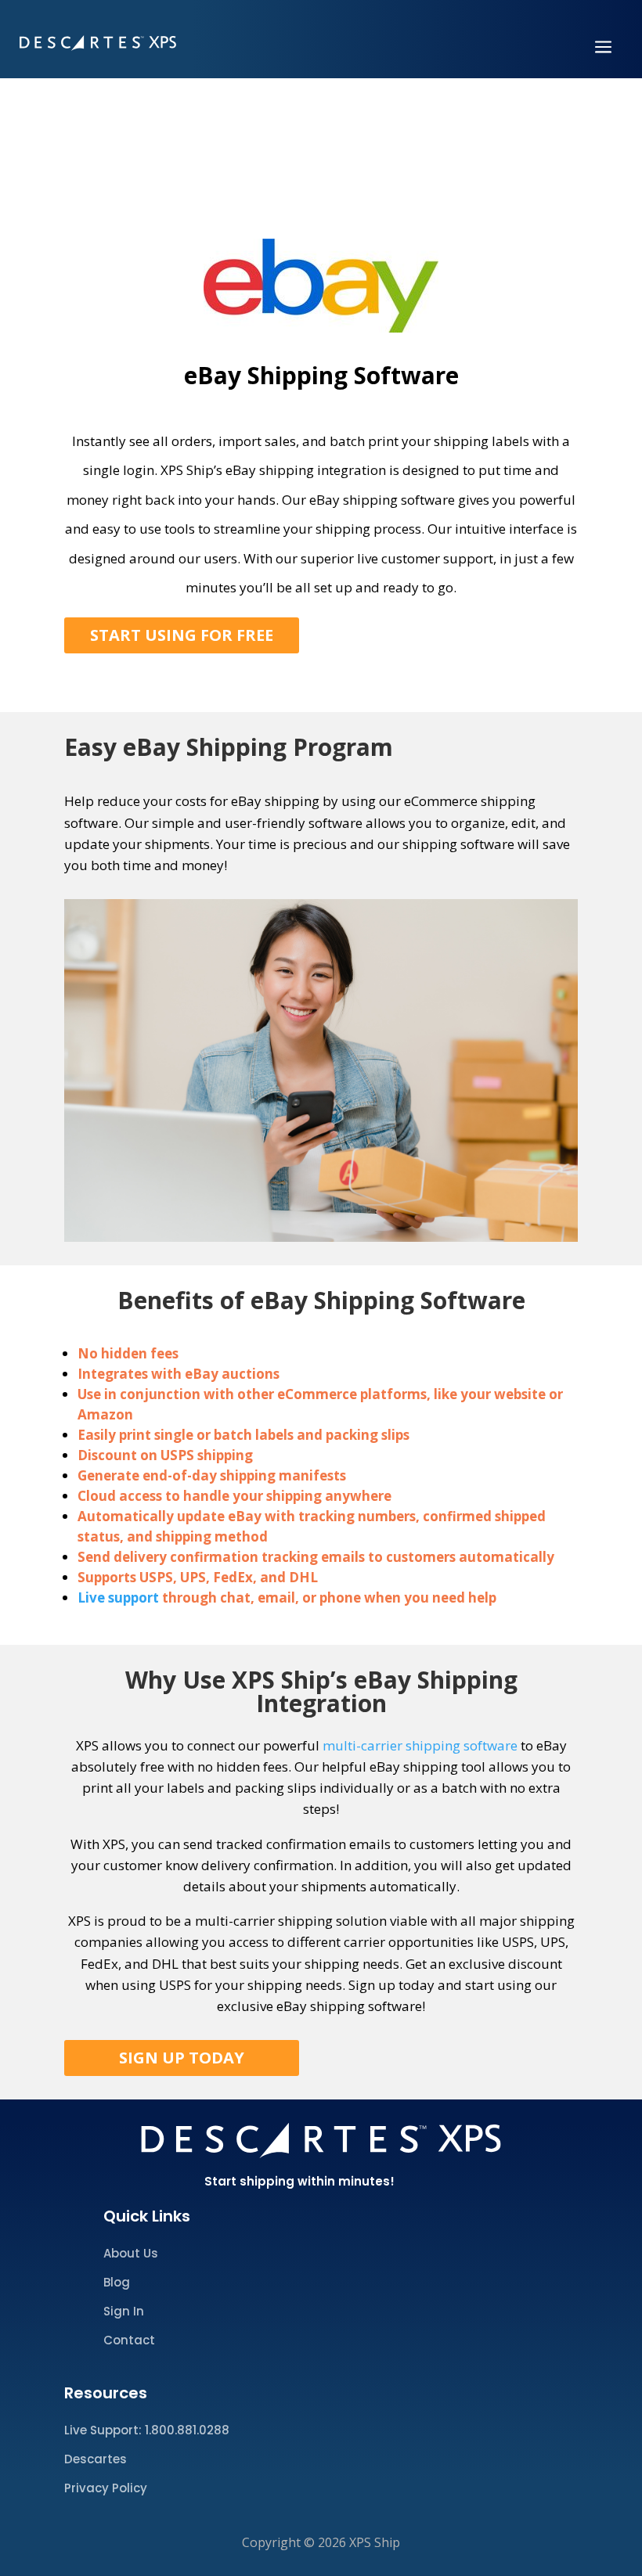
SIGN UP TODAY (182, 2058)
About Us (131, 2253)
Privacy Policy (106, 2488)
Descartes (96, 2459)
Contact (129, 2340)
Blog (117, 2282)
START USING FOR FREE (182, 635)
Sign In (124, 2311)
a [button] (603, 48)
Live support (120, 1597)
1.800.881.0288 (187, 2430)
